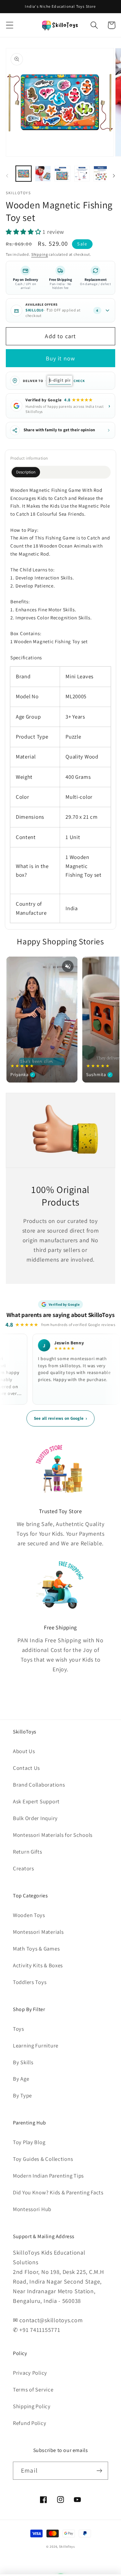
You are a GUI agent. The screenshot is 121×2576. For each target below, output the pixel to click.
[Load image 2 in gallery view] (43, 174)
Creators (24, 1868)
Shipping (40, 254)
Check (79, 381)
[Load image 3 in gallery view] (62, 174)
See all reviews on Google (61, 1418)
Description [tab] (26, 472)
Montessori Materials (38, 1932)
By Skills (23, 2062)
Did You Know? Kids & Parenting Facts (58, 2192)
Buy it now (61, 358)
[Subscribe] (99, 2471)
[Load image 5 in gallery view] (101, 174)
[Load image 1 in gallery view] (24, 174)
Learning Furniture (36, 2046)
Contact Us (26, 1768)
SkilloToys (67, 2547)
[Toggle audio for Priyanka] (68, 966)
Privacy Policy (30, 2373)
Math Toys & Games (36, 1949)
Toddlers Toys (30, 1982)
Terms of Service (33, 2390)
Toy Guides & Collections (43, 2159)
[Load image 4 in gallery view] (82, 174)
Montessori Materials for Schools (53, 1835)
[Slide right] (114, 176)
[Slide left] (7, 176)
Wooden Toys (29, 1915)
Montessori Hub (32, 2209)
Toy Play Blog (29, 2142)
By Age (21, 2079)
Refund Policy (30, 2423)
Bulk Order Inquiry (35, 1818)
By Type (22, 2095)
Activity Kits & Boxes (38, 1965)
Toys (19, 2029)
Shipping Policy (32, 2406)
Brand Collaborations (39, 1785)
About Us (24, 1751)
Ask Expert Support (36, 1801)
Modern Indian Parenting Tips (48, 2176)
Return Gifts (28, 1852)
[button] (10, 25)
